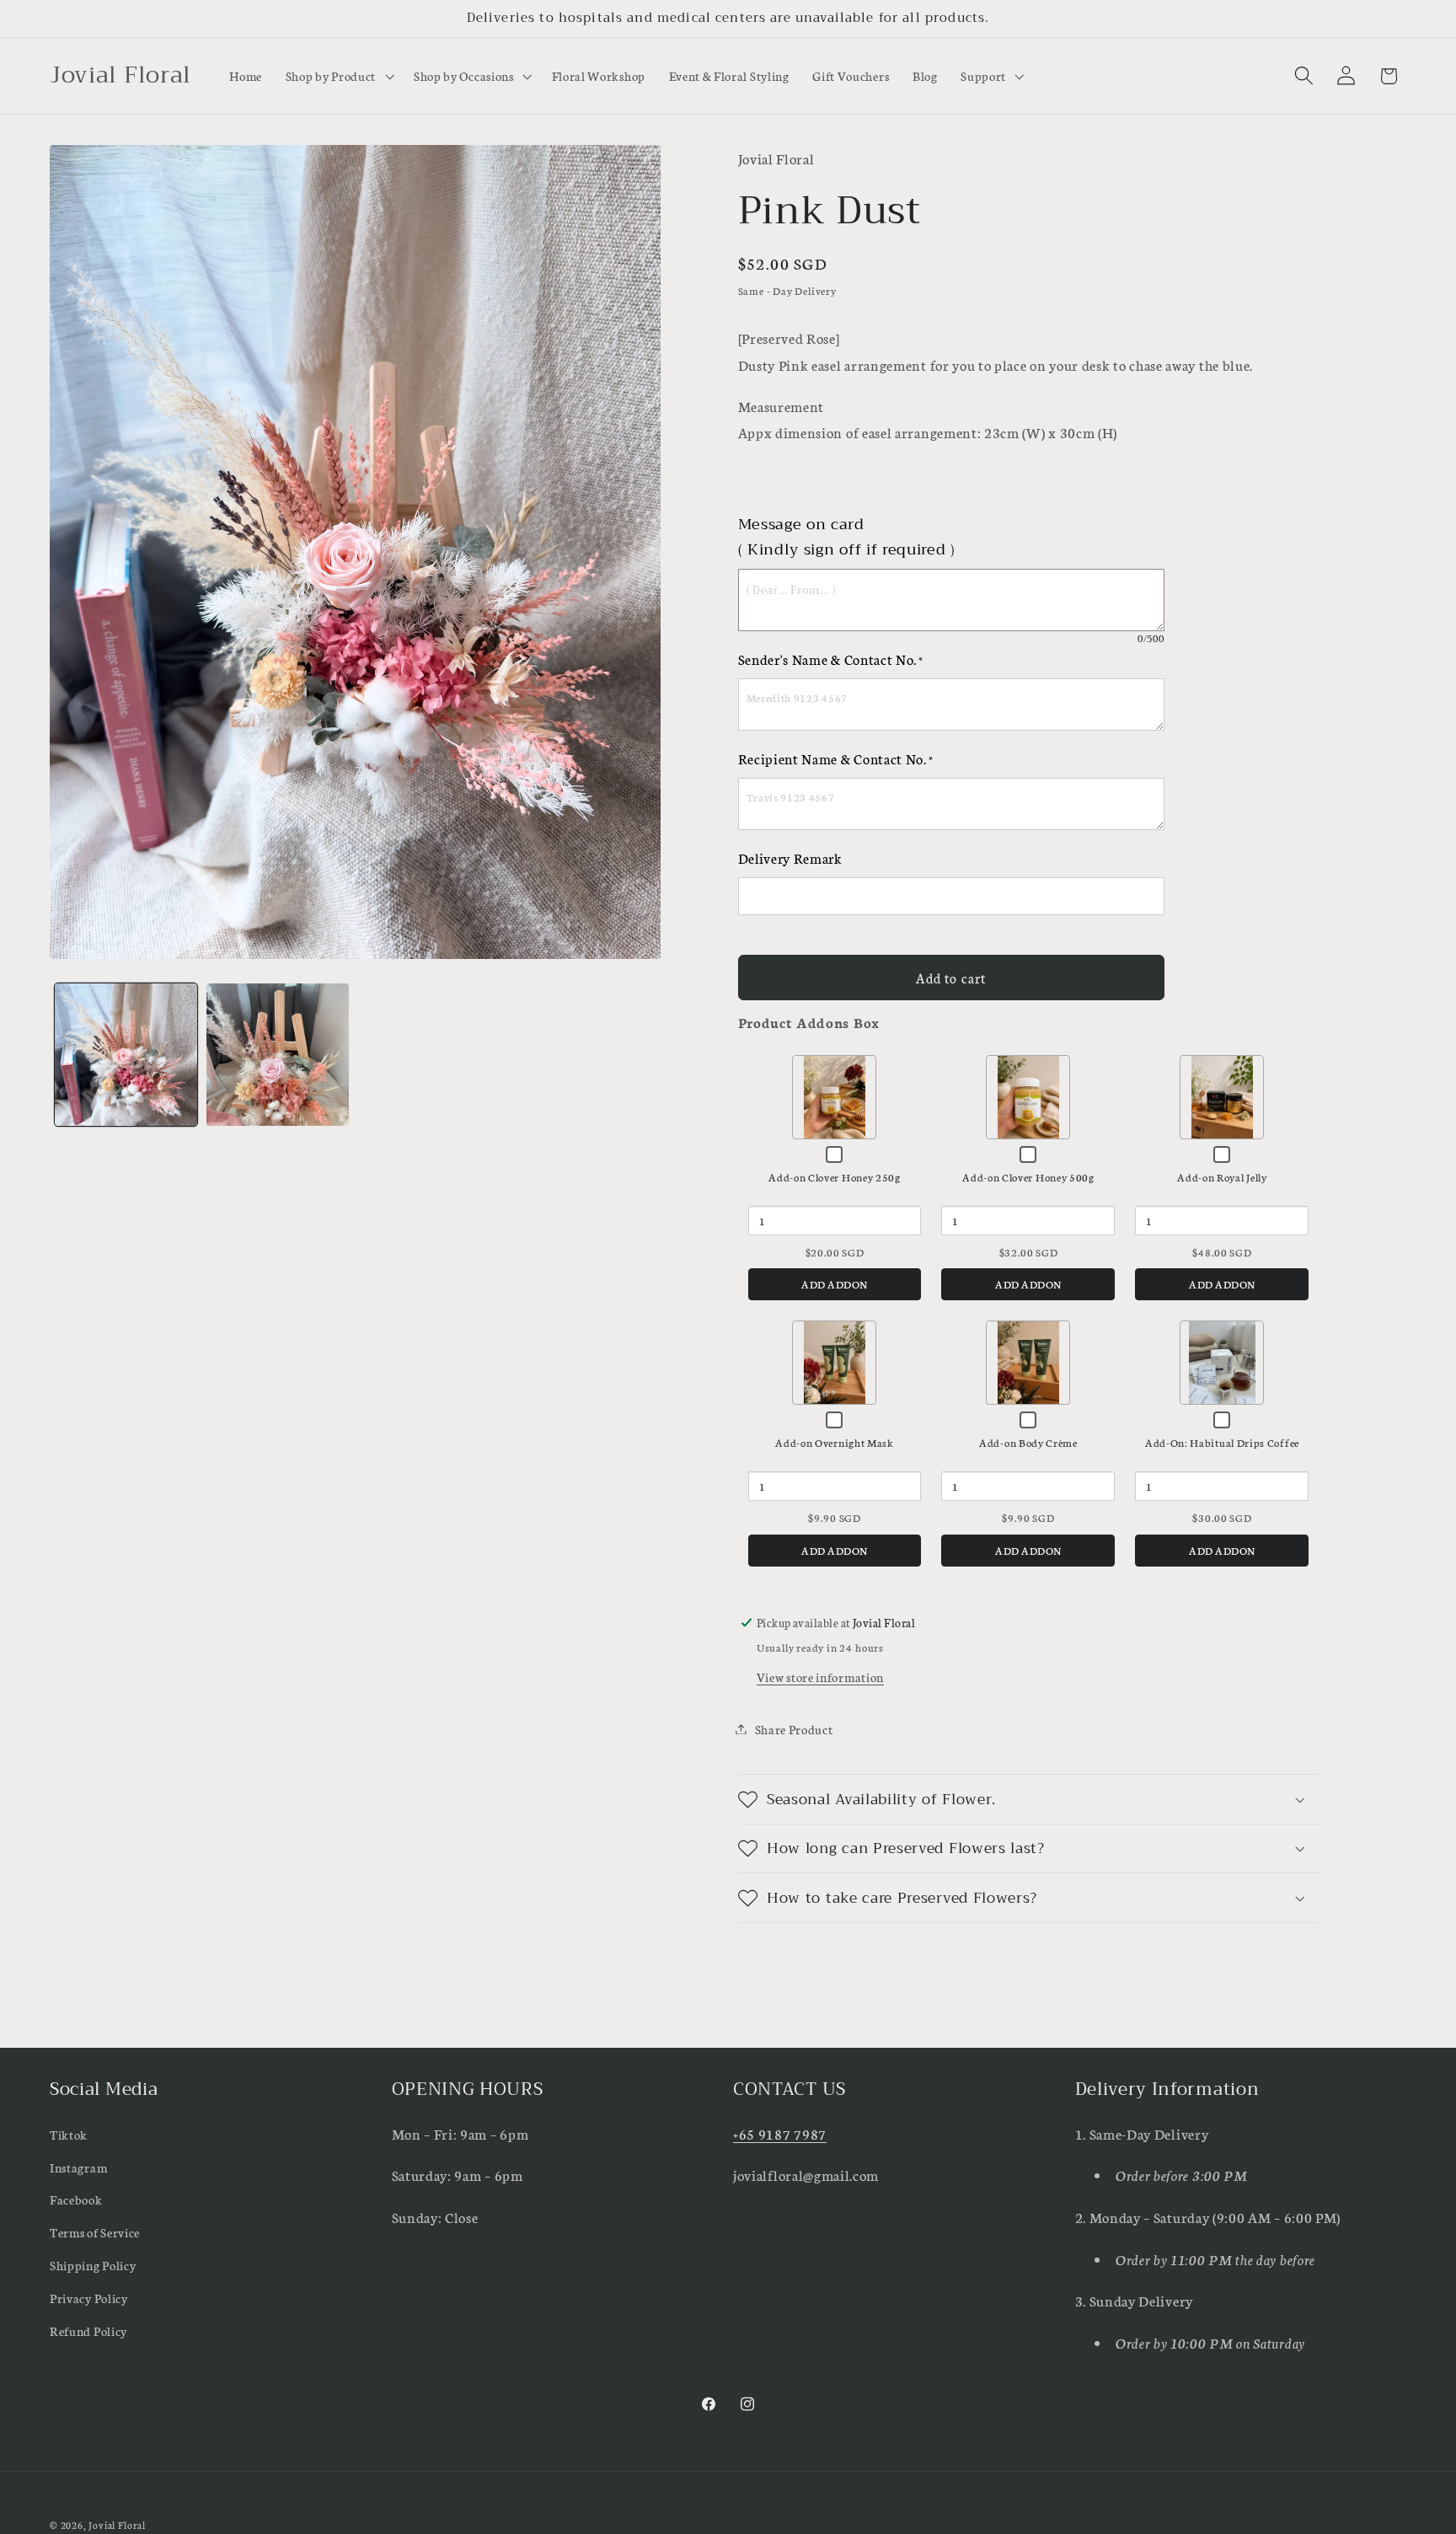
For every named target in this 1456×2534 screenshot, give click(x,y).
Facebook (76, 2199)
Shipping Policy (93, 2265)
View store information (820, 1677)
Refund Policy (88, 2330)
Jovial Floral (117, 2525)
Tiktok (69, 2134)
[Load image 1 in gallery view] (126, 1055)
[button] (338, 76)
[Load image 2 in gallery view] (278, 1055)
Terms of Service (95, 2232)
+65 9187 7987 (780, 2133)
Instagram (78, 2167)
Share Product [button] (794, 1729)
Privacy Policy (89, 2298)
